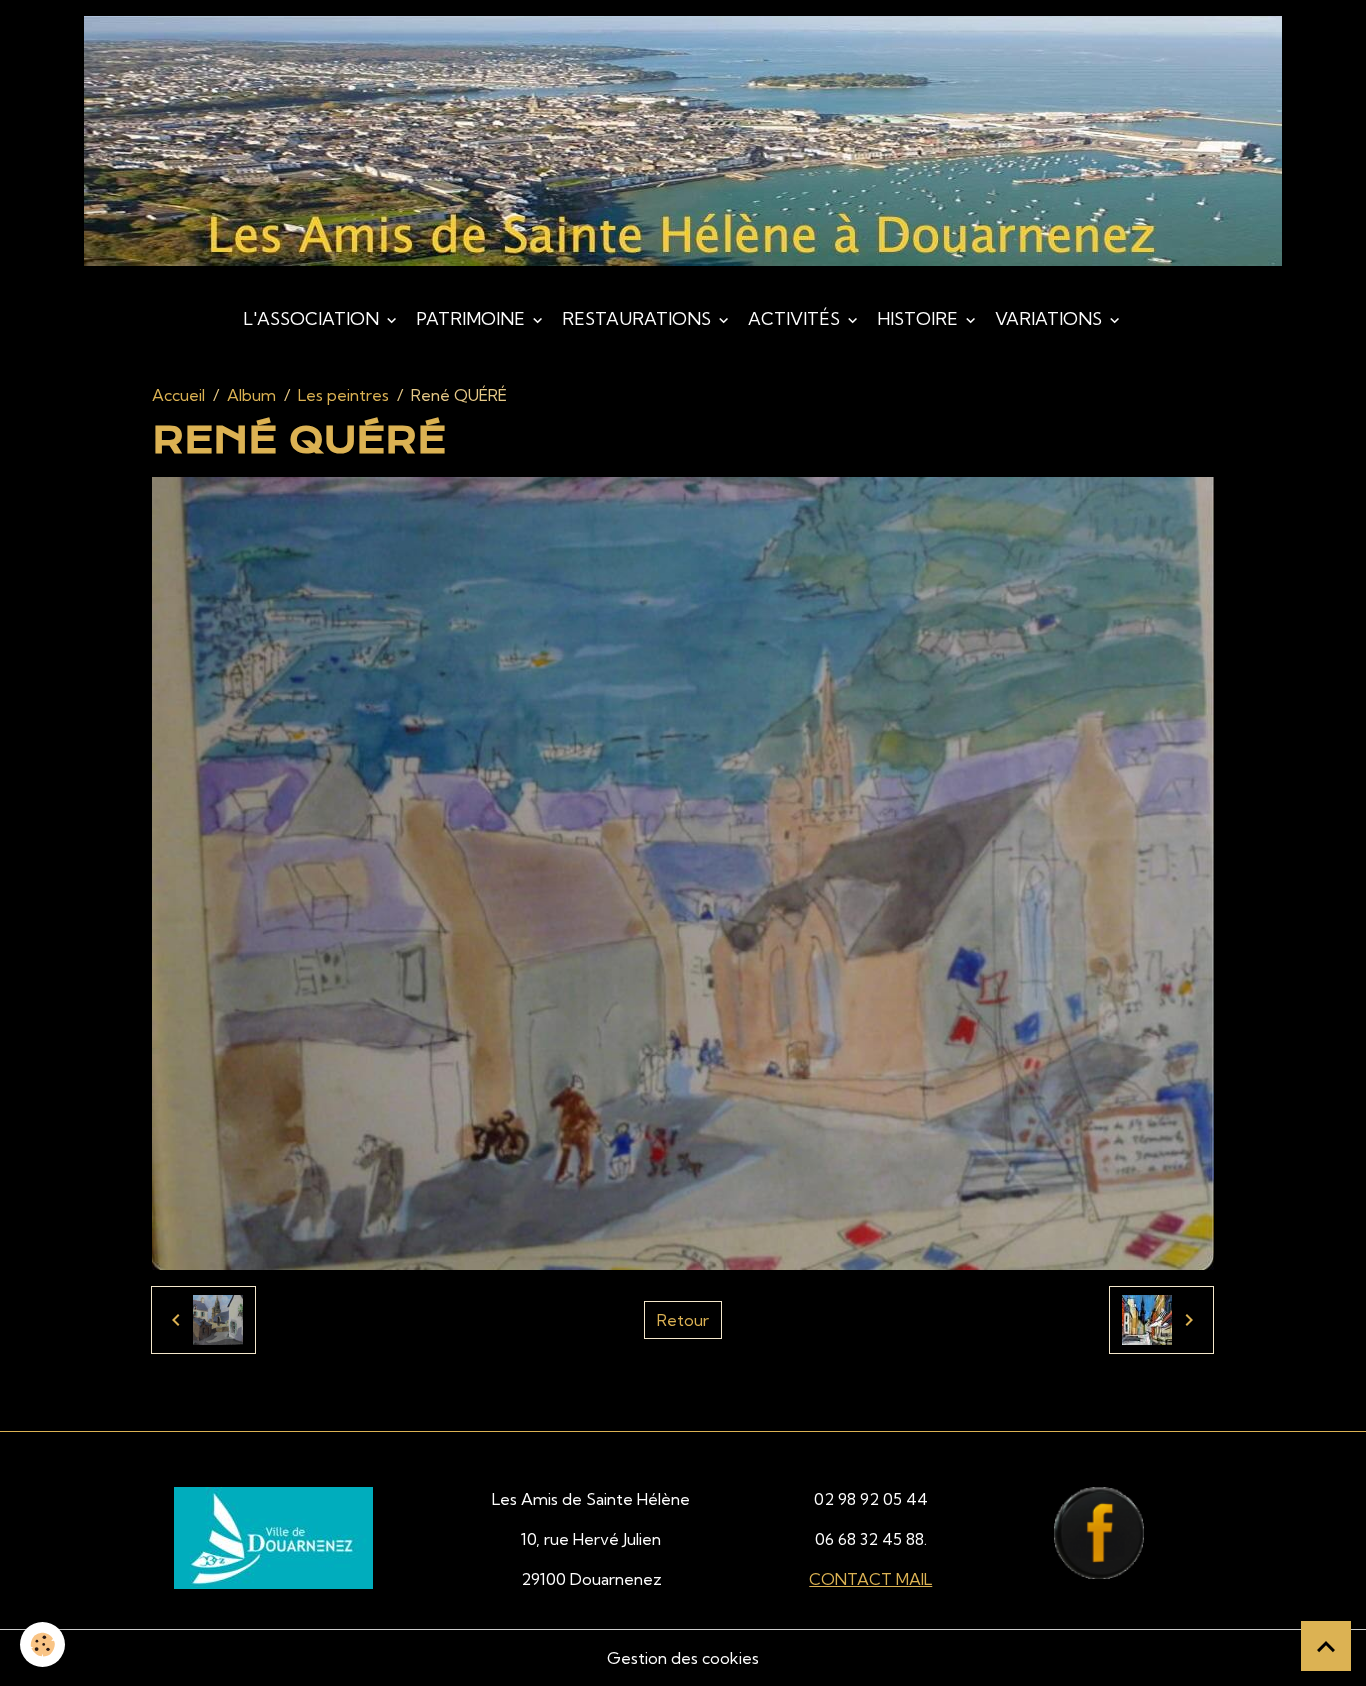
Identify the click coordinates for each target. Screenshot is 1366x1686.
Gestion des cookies (683, 1658)
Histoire (919, 318)
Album (251, 395)
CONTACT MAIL (870, 1579)
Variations (1050, 318)
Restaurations (638, 318)
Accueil (178, 395)
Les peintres (343, 395)
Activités (796, 318)
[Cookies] (42, 1644)
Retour (683, 1320)
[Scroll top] (1326, 1646)
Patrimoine (472, 318)
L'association (313, 318)
